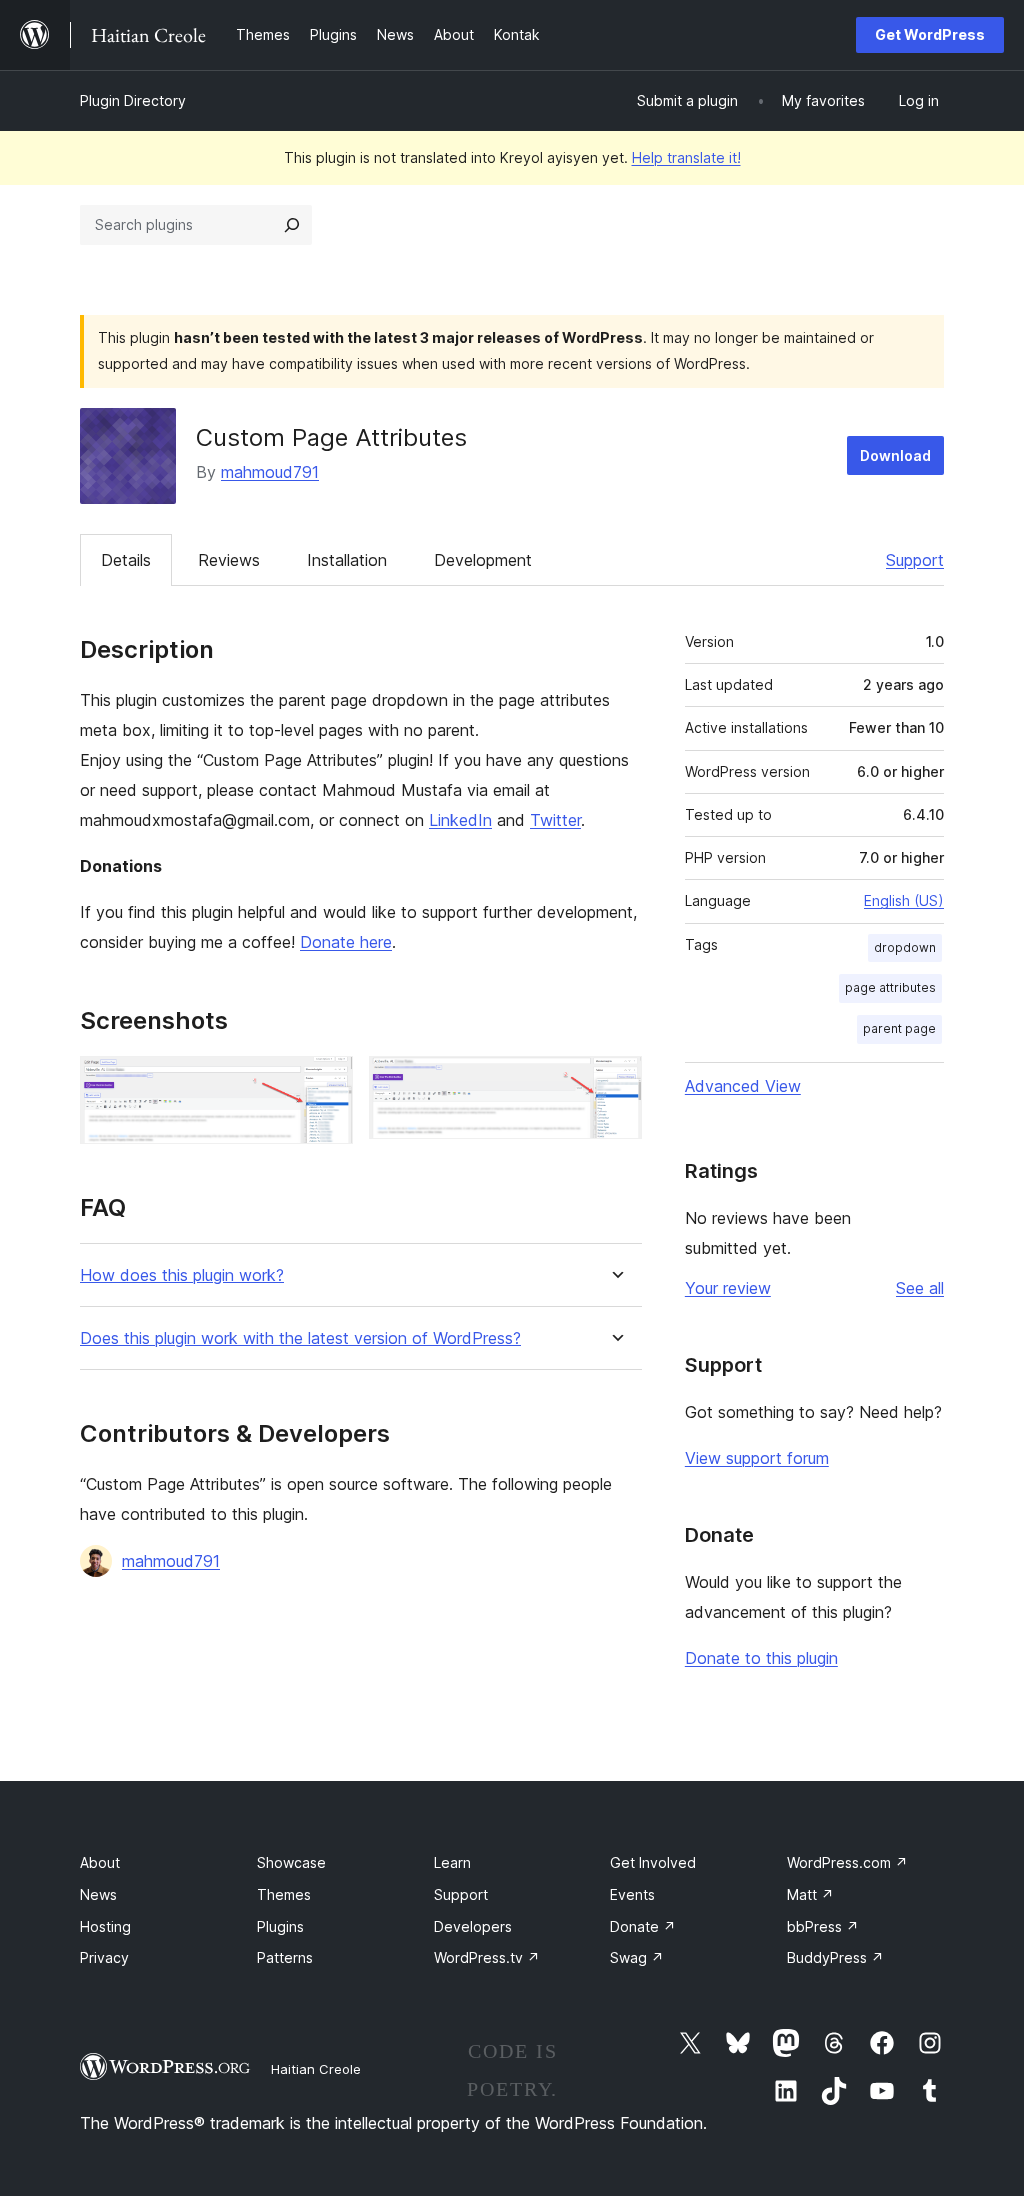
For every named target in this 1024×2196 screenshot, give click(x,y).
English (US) (904, 900)
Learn (452, 1862)
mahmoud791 (270, 472)
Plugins (280, 1926)
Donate (643, 1926)
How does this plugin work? (182, 1275)
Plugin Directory (133, 100)
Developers (473, 1926)
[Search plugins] (292, 225)
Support (915, 560)
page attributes (890, 987)
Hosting (105, 1926)
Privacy (104, 1957)
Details (126, 560)
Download (895, 455)
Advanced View (743, 1086)
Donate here (346, 942)
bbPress (823, 1926)
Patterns (285, 1957)
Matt (810, 1894)
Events (632, 1894)
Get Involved (653, 1862)
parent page (899, 1028)
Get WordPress (930, 34)
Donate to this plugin (761, 1658)
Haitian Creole (316, 2069)
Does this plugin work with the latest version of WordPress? (300, 1338)
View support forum (757, 1458)
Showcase (291, 1862)
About (100, 1862)
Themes (284, 1894)
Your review (728, 1288)
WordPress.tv (487, 1957)
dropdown (905, 947)
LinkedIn (460, 820)
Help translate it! (686, 157)
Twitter (555, 820)
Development (483, 560)
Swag (637, 1957)
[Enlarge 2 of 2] (615, 1083)
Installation (347, 560)
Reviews (229, 560)
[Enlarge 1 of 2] (326, 1083)
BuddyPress (835, 1957)
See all (920, 1288)
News (98, 1894)
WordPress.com (847, 1862)
